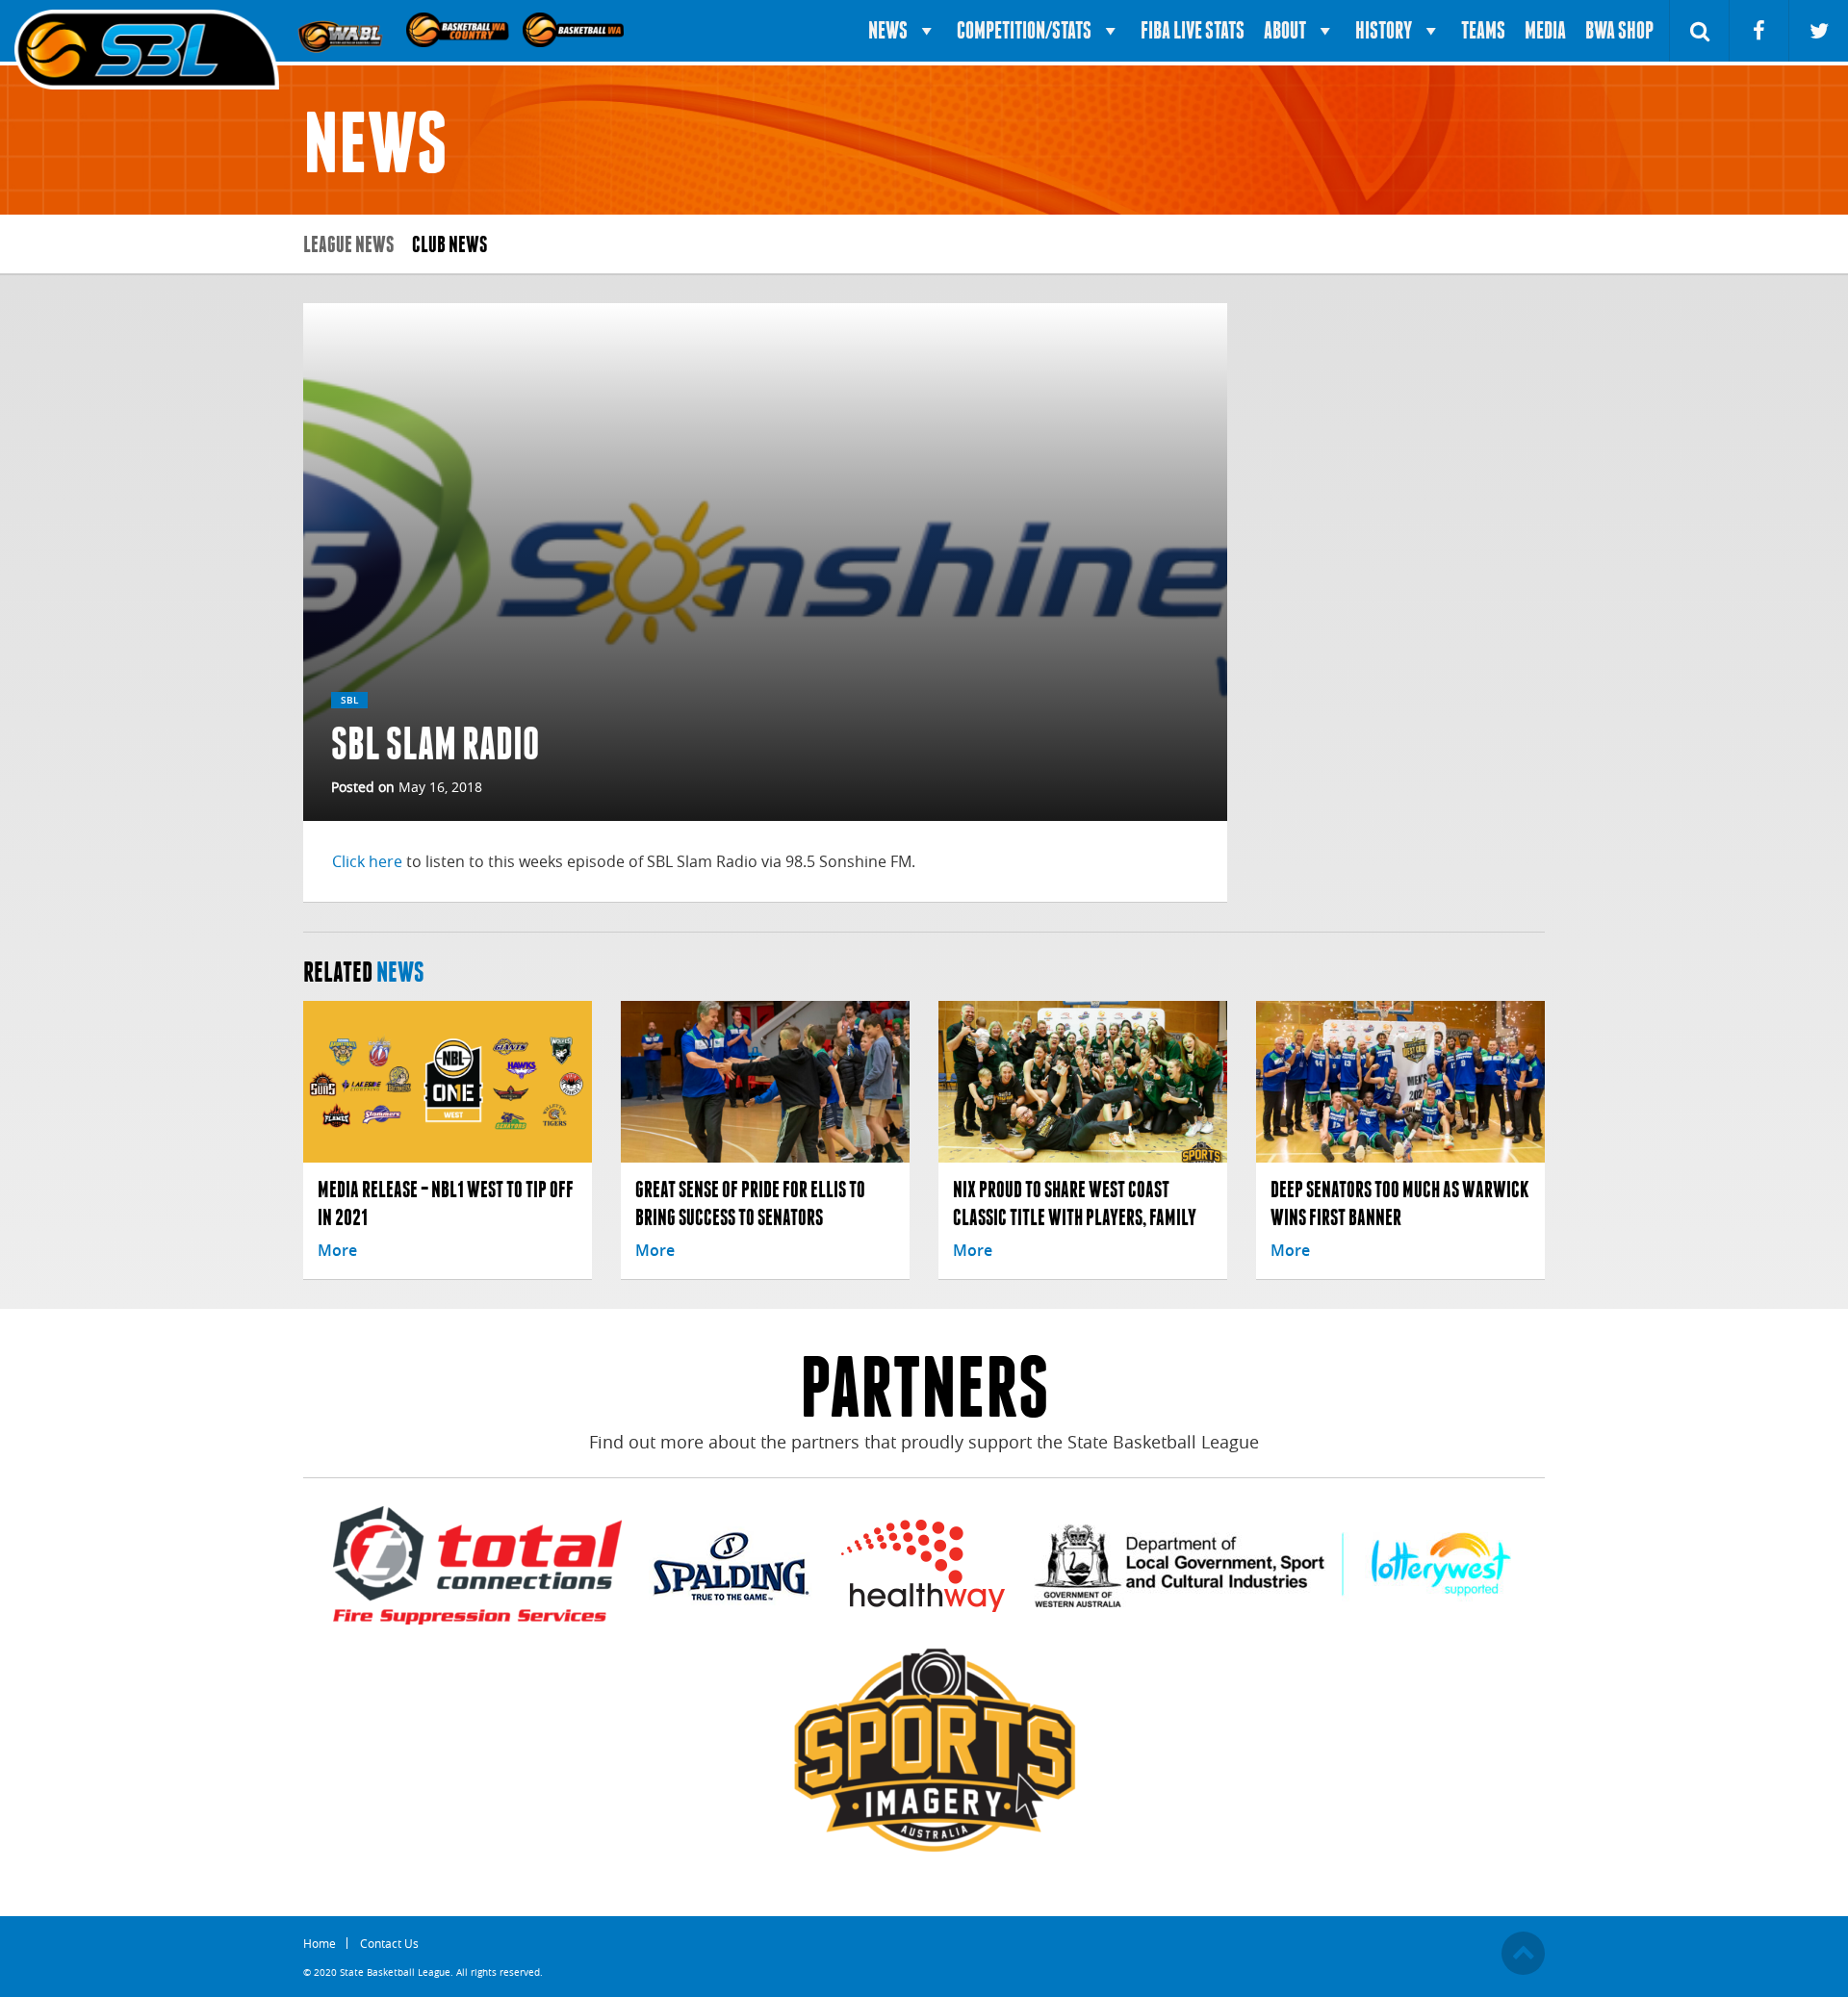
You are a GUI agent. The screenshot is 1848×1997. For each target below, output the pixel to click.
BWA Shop (1619, 30)
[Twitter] (1819, 31)
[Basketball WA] (576, 29)
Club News (449, 244)
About (1285, 30)
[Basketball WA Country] (459, 29)
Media (1545, 30)
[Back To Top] (1523, 1953)
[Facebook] (1759, 31)
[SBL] (147, 51)
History (1384, 30)
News (888, 30)
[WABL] (343, 29)
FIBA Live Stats (1193, 30)
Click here (367, 861)
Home (320, 1943)
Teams (1483, 30)
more (337, 1250)
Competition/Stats (1024, 30)
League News (348, 244)
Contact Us (389, 1943)
